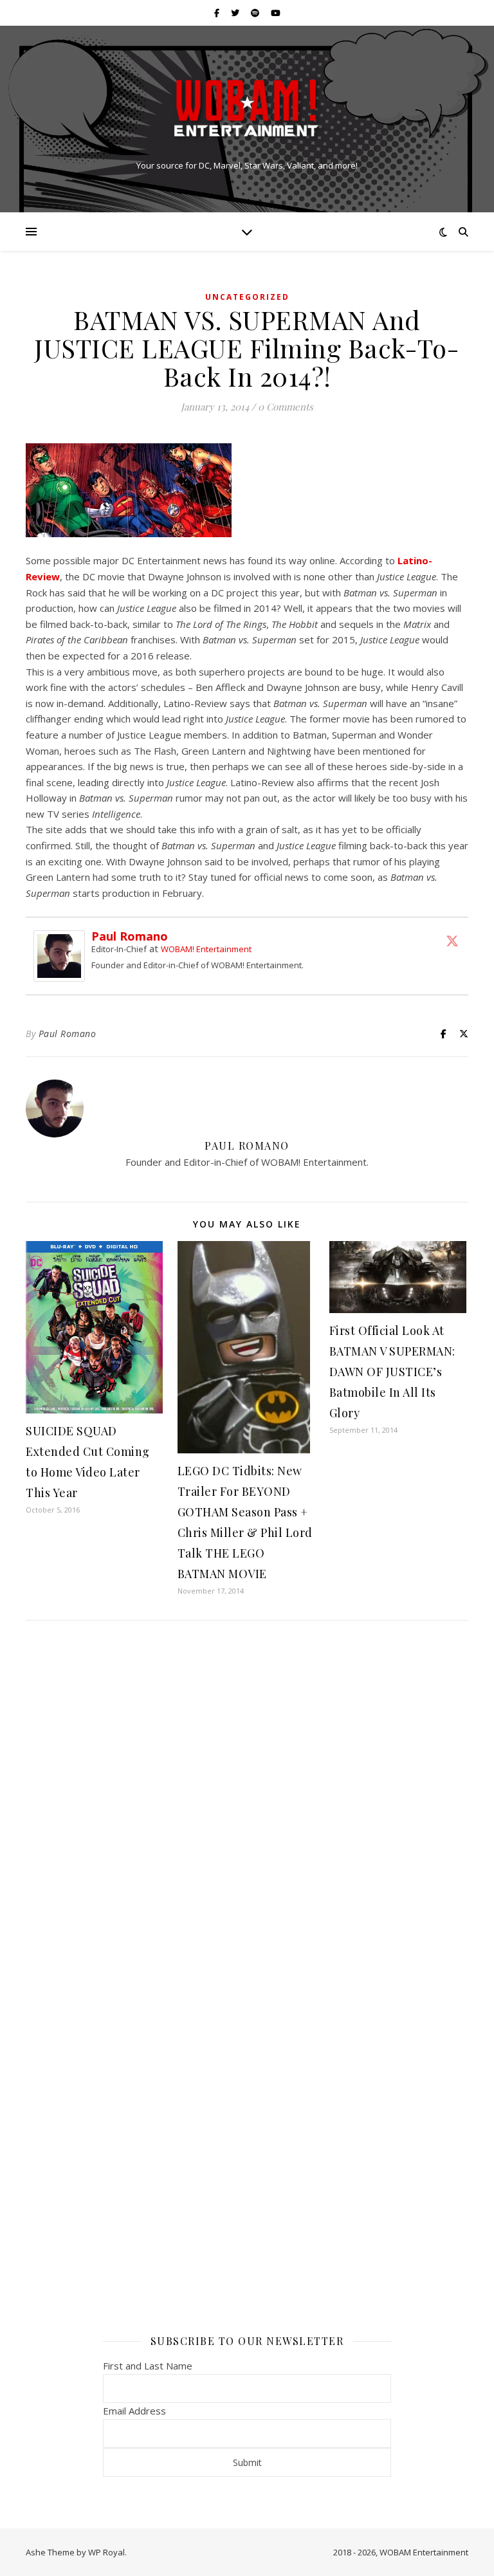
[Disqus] (247, 1801)
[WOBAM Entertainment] (247, 108)
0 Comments (286, 407)
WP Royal (106, 2552)
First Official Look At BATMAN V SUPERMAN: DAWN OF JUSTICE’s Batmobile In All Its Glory (392, 1372)
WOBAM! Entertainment (206, 949)
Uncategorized (247, 297)
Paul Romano (130, 936)
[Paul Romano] (62, 956)
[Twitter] (452, 941)
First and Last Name (148, 2366)
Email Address (134, 2411)
